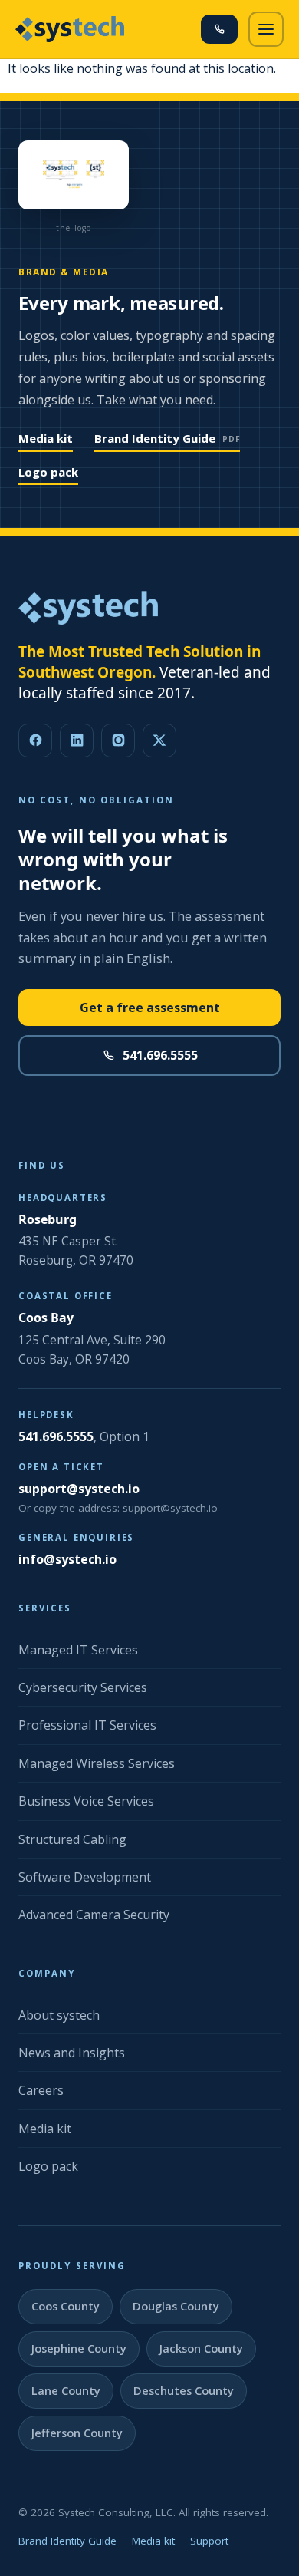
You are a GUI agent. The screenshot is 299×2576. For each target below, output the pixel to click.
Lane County (66, 2391)
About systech (59, 2015)
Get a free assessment (150, 1008)
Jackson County (201, 2348)
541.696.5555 (160, 1055)
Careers (41, 2090)
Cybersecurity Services (83, 1687)
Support (209, 2541)
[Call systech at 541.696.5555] (219, 29)
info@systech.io (67, 1559)
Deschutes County (184, 2391)
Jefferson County (77, 2433)
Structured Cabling (72, 1839)
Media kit (46, 438)
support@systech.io (79, 1489)
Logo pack (48, 472)
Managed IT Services (78, 1650)
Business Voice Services (86, 1801)
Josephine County (79, 2348)
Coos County (66, 2306)
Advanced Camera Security (94, 1915)
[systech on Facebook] (35, 740)
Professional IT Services (87, 1725)
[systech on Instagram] (118, 740)
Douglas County (176, 2306)
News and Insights (72, 2053)
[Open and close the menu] (266, 29)
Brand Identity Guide (167, 438)
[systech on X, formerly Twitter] (159, 740)
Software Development (85, 1877)
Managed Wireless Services (97, 1763)
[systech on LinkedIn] (77, 740)
